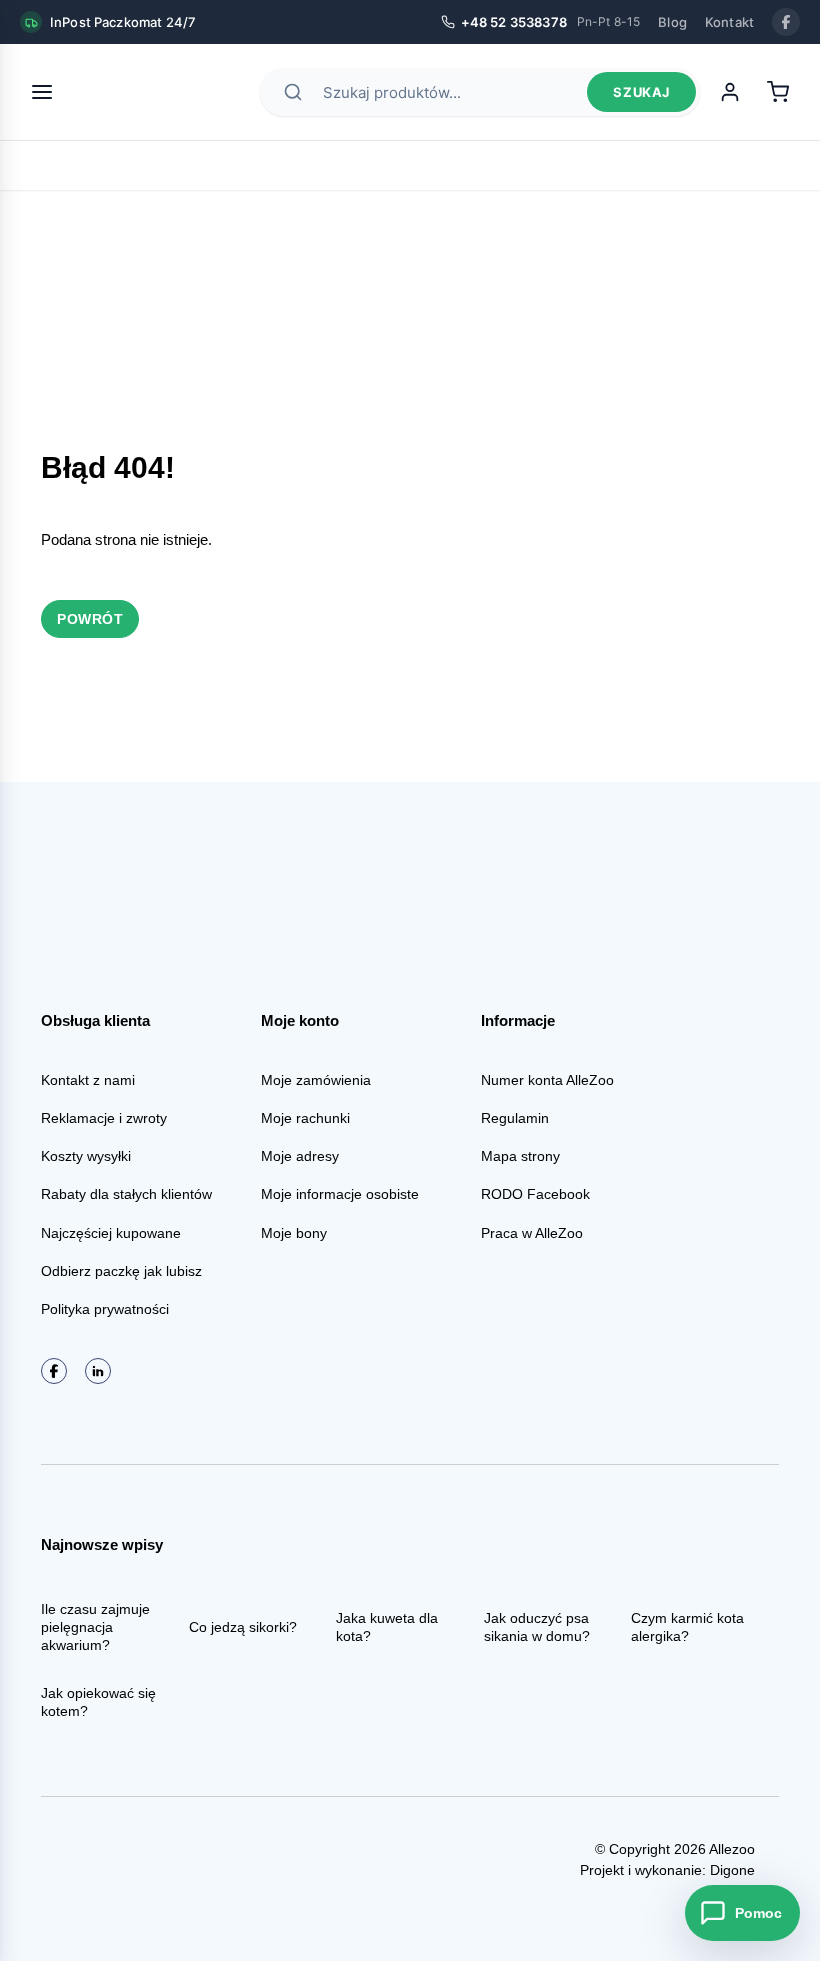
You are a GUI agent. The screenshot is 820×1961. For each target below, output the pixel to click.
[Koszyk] (778, 92)
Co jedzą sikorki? (243, 1627)
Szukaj (641, 92)
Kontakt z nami (88, 1080)
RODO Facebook (535, 1194)
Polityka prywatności (105, 1309)
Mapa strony (520, 1156)
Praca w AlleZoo (532, 1233)
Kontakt (729, 22)
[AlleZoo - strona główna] (142, 92)
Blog (672, 22)
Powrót (90, 619)
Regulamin (515, 1118)
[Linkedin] (98, 1371)
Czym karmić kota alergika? (687, 1627)
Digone (732, 1870)
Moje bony (294, 1233)
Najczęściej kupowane (111, 1233)
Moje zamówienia (316, 1080)
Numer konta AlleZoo (547, 1080)
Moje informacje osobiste (340, 1194)
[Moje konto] (730, 92)
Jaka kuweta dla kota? (387, 1627)
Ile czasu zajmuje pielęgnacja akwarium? (95, 1627)
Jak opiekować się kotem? (98, 1702)
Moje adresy (300, 1156)
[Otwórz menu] (42, 92)
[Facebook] (786, 22)
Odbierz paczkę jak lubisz (121, 1271)
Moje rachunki (305, 1118)
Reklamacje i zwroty (104, 1118)
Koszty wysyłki (86, 1156)
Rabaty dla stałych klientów (126, 1194)
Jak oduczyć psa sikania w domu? (537, 1627)
